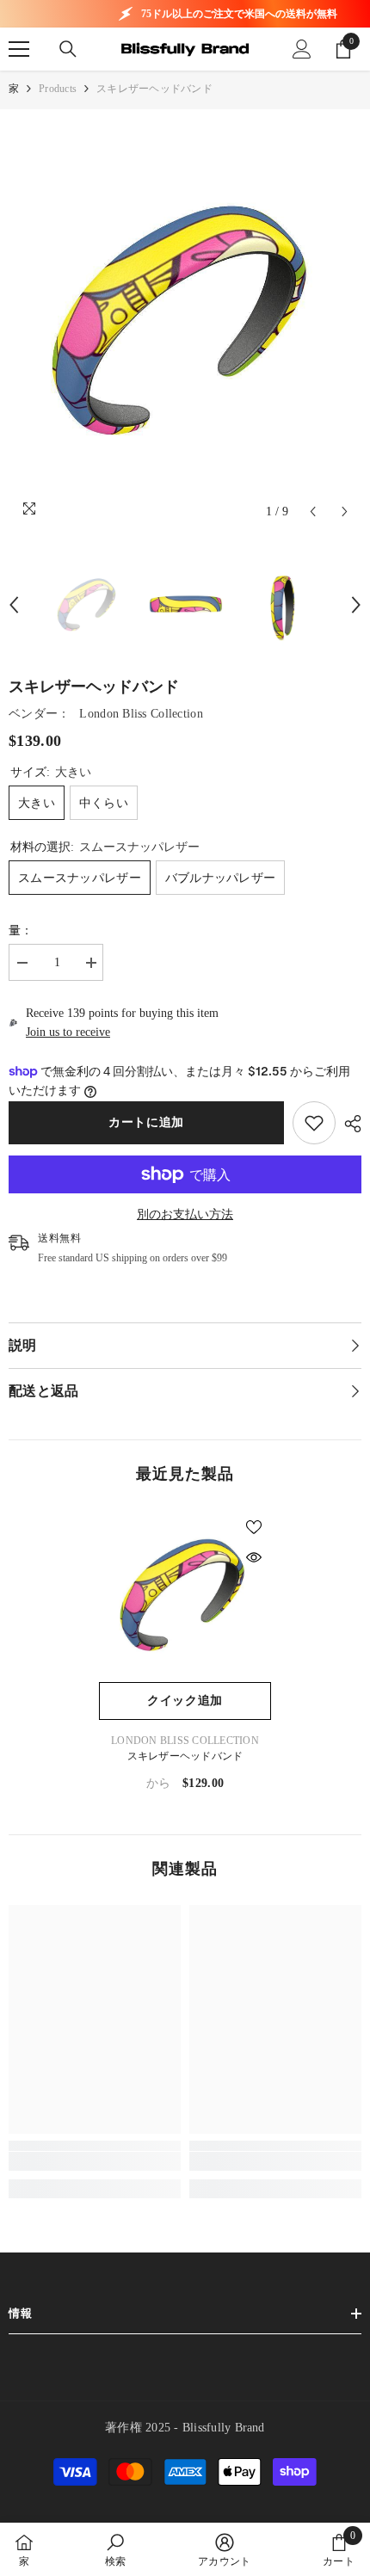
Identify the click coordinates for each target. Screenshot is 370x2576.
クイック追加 (185, 1701)
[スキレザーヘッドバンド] (185, 1596)
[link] (314, 1123)
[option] (185, 323)
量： (21, 931)
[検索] (68, 49)
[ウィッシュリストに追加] (254, 1527)
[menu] (19, 49)
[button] (313, 512)
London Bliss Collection (141, 714)
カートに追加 (146, 1122)
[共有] (348, 1124)
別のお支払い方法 (185, 1214)
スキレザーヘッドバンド (185, 1756)
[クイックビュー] (254, 1557)
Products (58, 89)
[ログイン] (302, 49)
